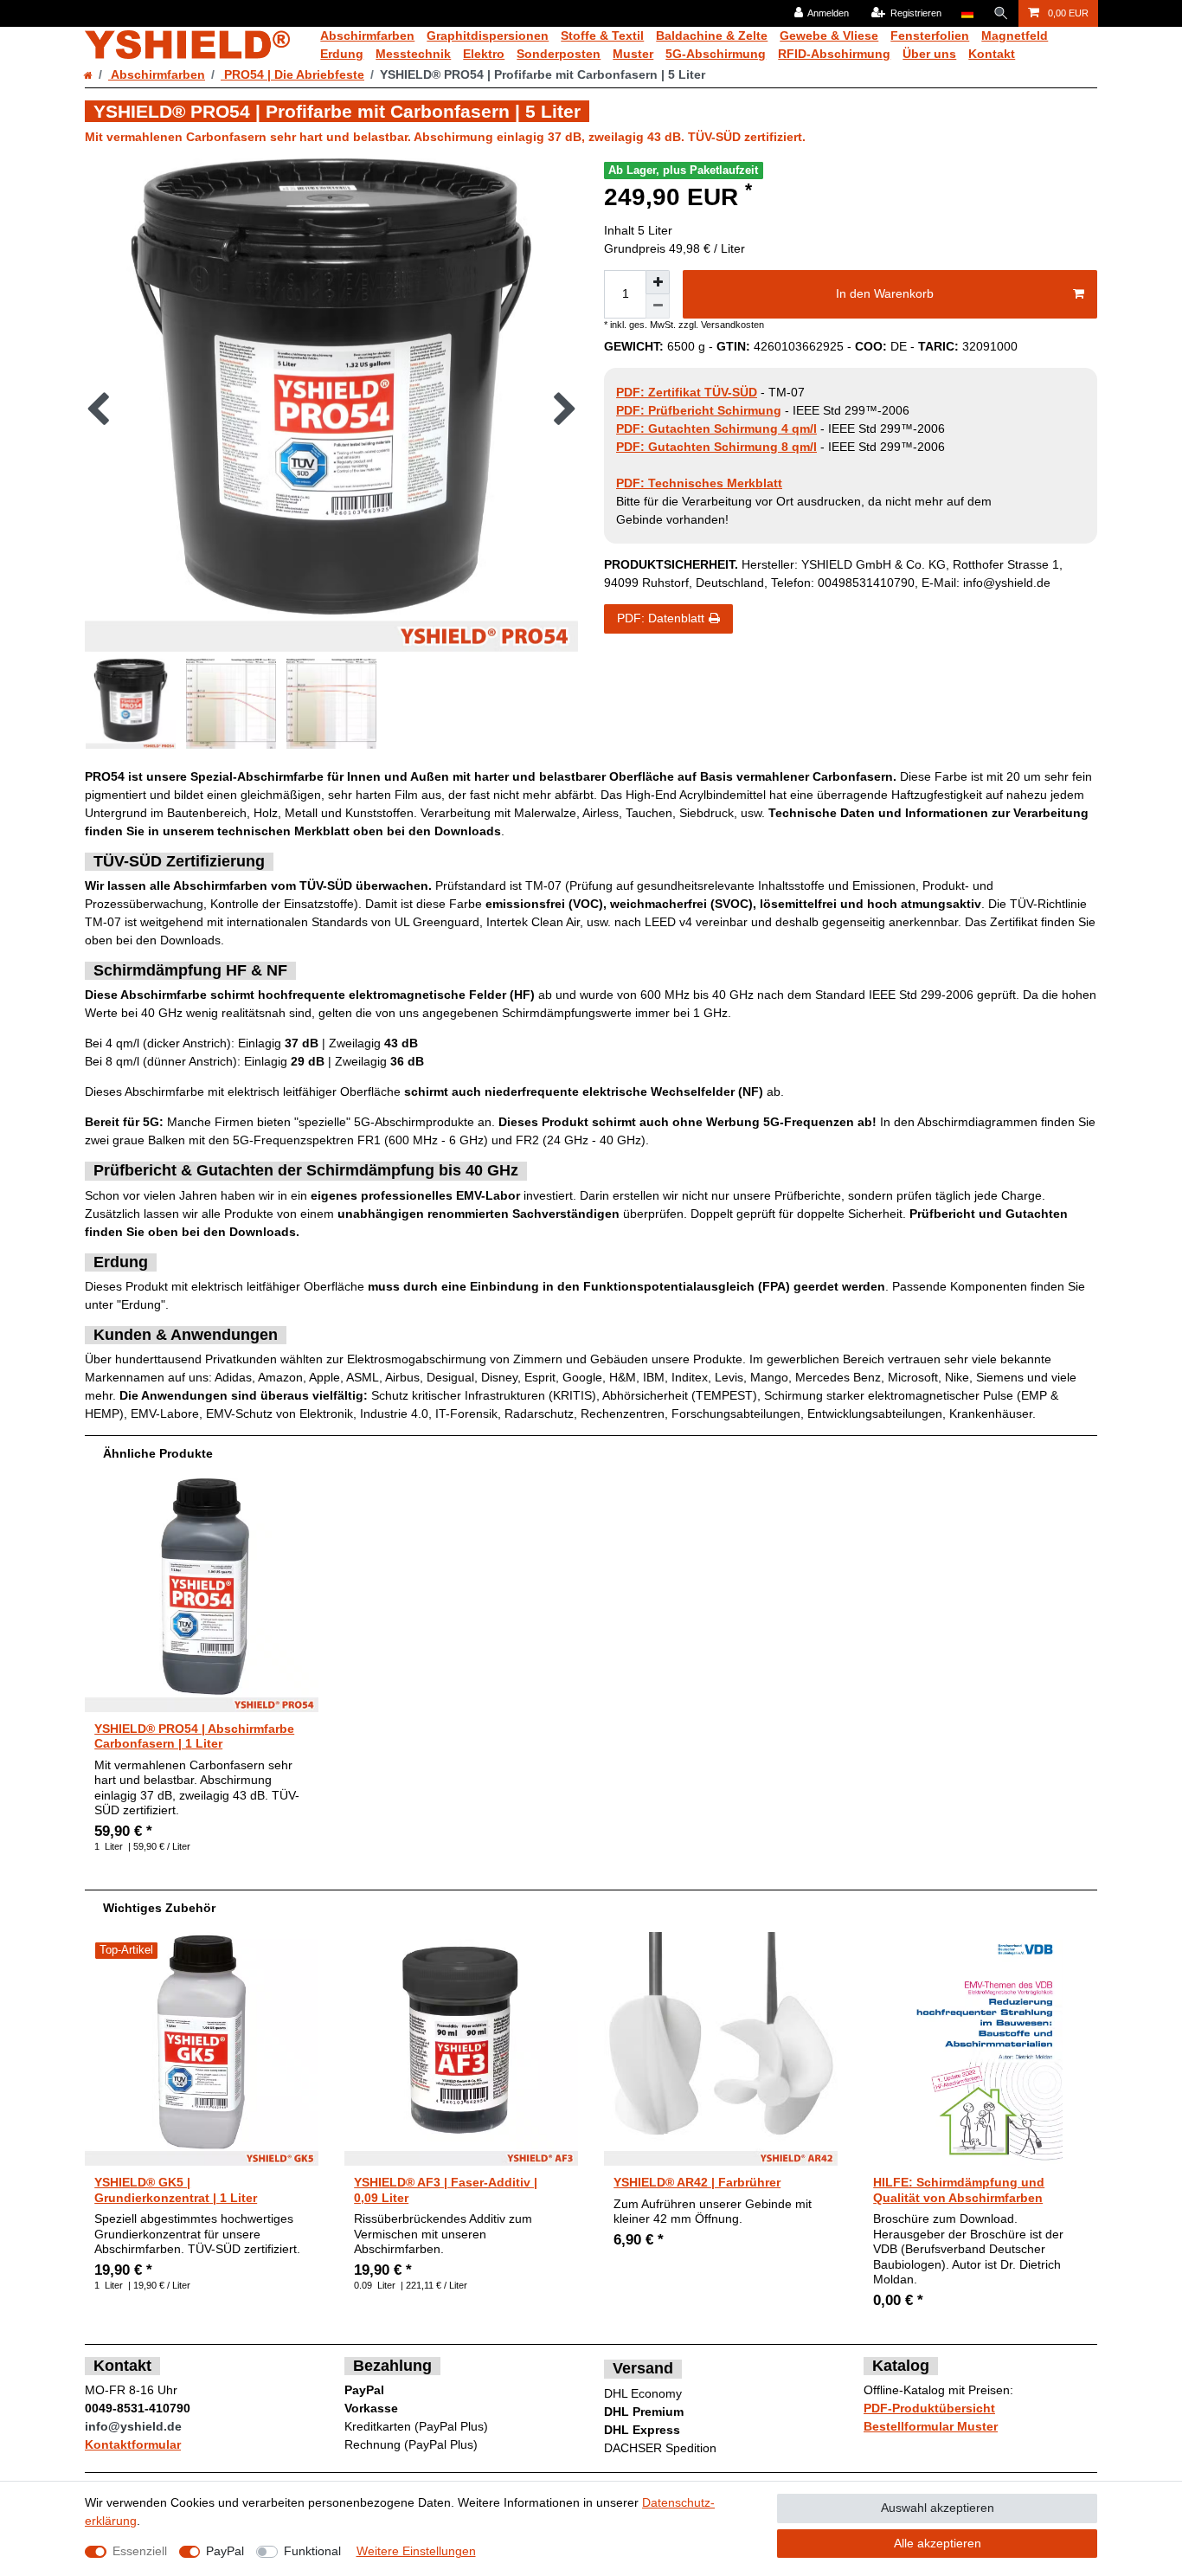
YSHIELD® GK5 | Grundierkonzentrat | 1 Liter (176, 2190)
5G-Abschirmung (716, 54)
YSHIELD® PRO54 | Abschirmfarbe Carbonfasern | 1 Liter (194, 1736)
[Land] (967, 13)
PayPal (225, 2551)
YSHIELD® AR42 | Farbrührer (697, 2182)
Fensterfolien (930, 35)
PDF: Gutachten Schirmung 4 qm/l (716, 428)
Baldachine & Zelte (712, 35)
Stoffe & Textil (602, 35)
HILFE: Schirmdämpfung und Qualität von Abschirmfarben (959, 2190)
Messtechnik (413, 54)
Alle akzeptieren (938, 2543)
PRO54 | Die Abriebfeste (292, 74)
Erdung (342, 54)
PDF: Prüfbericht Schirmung (699, 410)
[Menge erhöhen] (658, 282)
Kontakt (992, 54)
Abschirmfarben (367, 35)
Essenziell (140, 2551)
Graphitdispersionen (488, 35)
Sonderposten (559, 54)
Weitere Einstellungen (416, 2551)
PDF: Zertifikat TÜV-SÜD (687, 392)
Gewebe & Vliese (829, 35)
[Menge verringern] (658, 306)
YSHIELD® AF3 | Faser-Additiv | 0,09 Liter (446, 2190)
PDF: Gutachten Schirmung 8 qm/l (716, 447)
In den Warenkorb (885, 293)
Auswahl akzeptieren (938, 2508)
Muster (633, 54)
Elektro (484, 54)
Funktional (312, 2551)
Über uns (929, 54)
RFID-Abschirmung (834, 54)
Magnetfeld (1015, 35)
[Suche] (1001, 13)
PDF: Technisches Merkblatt (699, 483)
